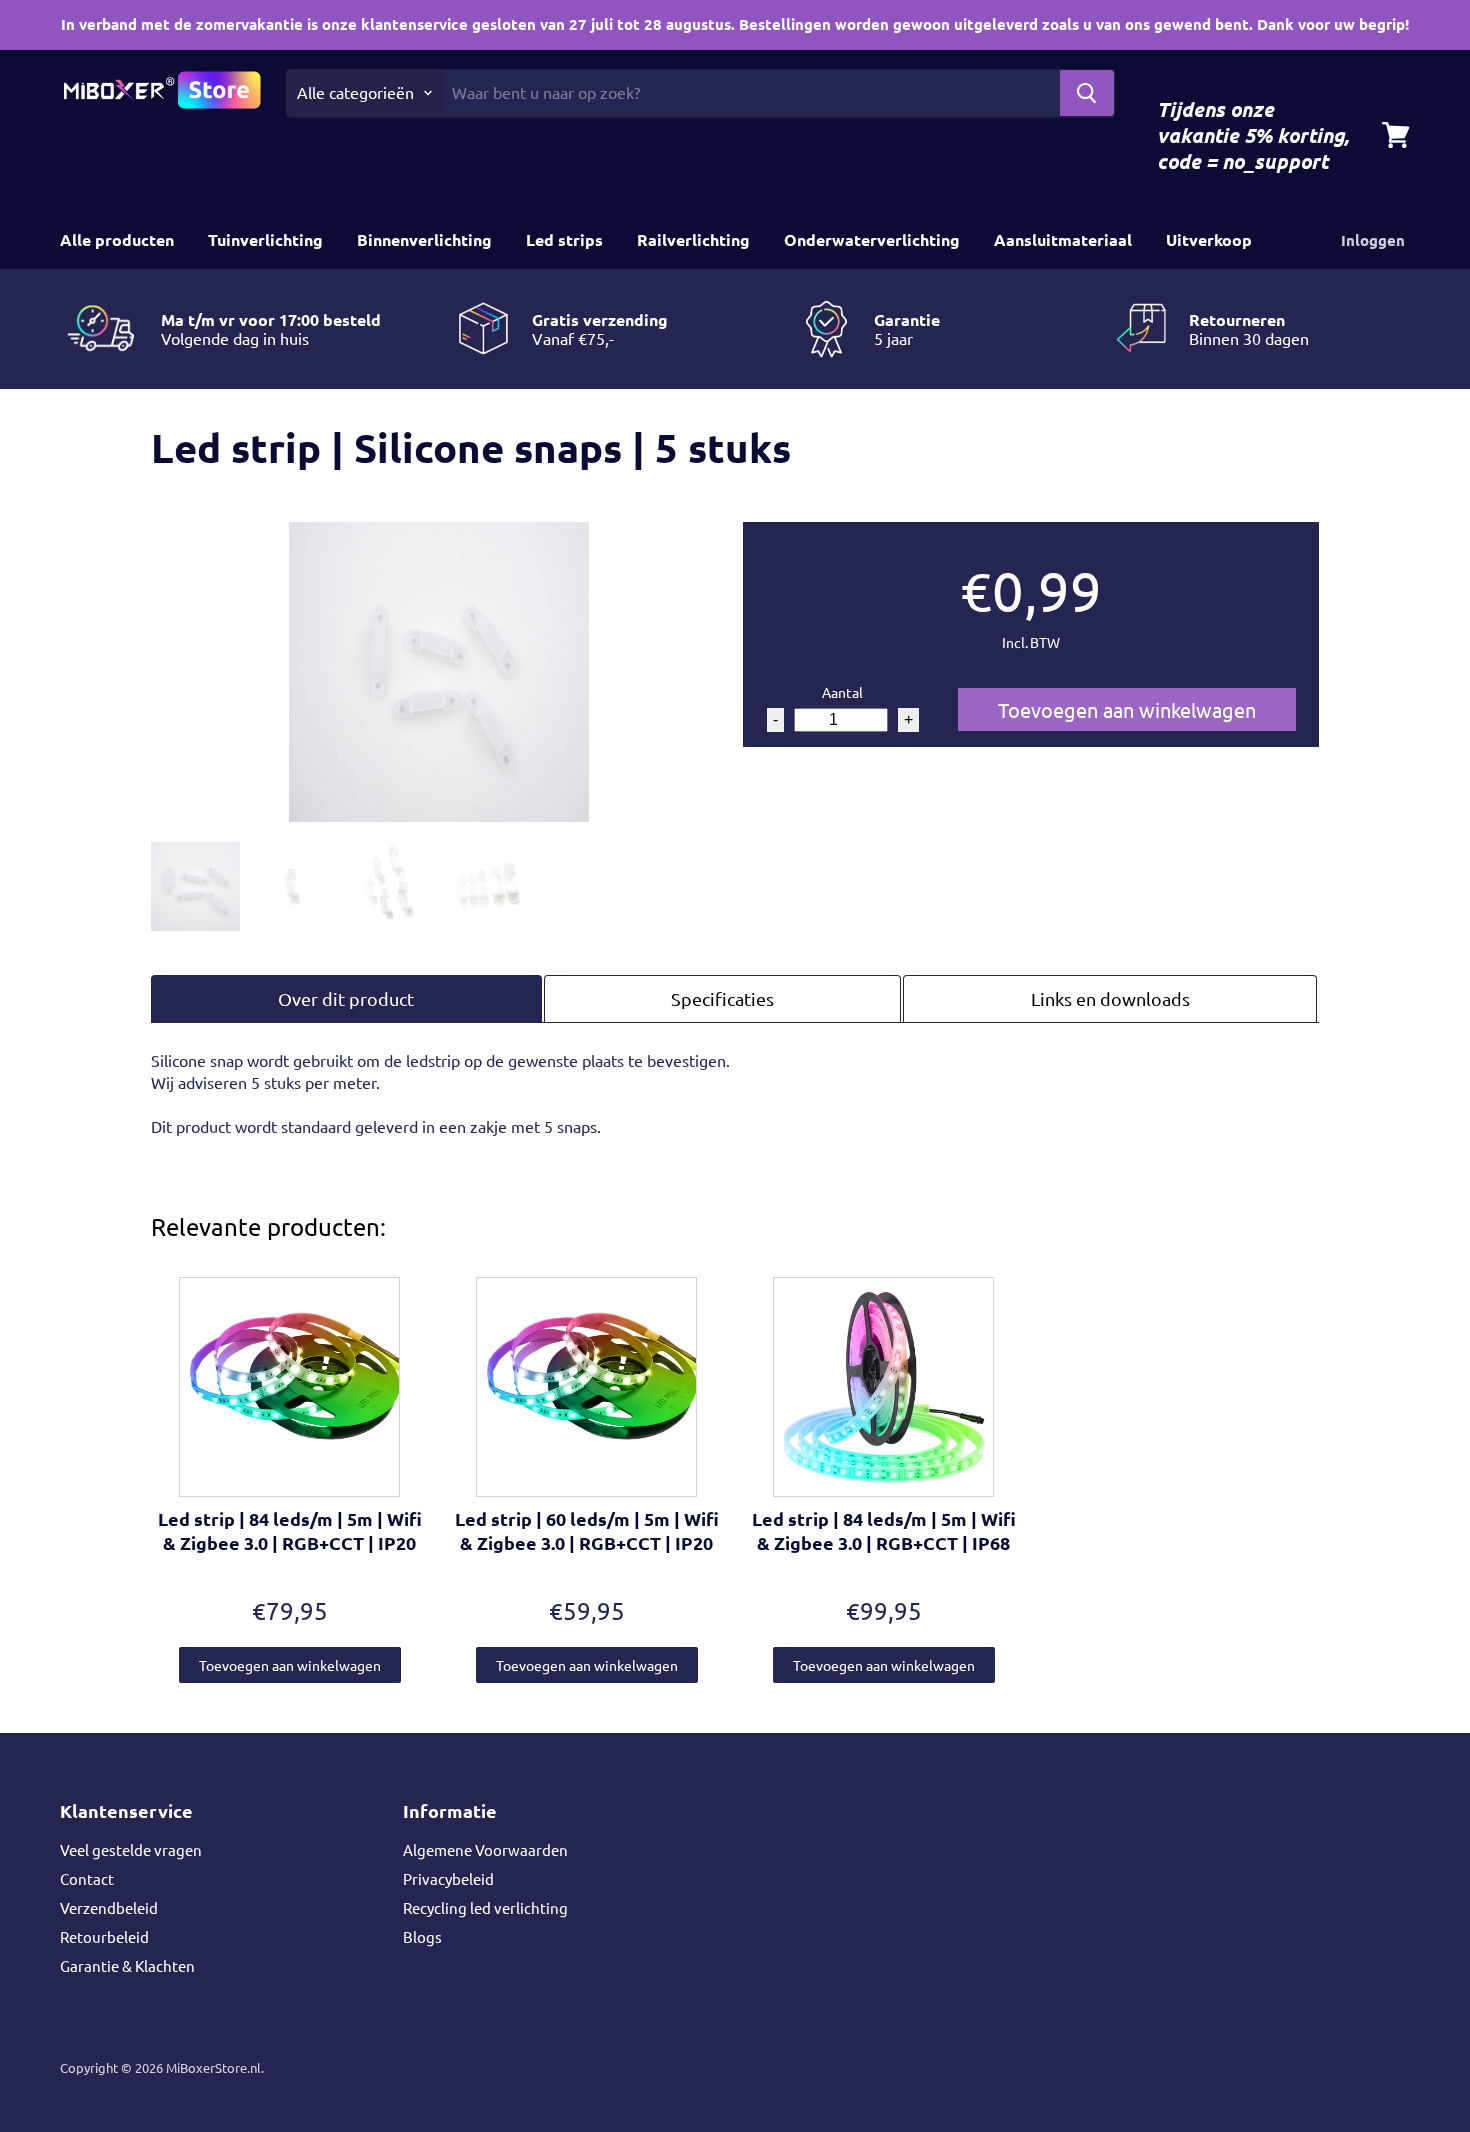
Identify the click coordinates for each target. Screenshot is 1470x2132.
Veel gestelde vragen (131, 1849)
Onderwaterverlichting (872, 239)
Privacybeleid (448, 1878)
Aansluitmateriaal (1063, 239)
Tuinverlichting (265, 239)
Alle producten (117, 239)
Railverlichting (693, 239)
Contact (87, 1878)
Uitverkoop (1209, 239)
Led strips (564, 239)
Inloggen (1373, 240)
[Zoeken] (1087, 93)
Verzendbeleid (109, 1907)
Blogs (422, 1936)
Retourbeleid (104, 1936)
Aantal (842, 692)
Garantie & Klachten (127, 1965)
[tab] (346, 998)
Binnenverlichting (424, 239)
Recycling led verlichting (485, 1907)
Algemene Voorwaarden (485, 1849)
